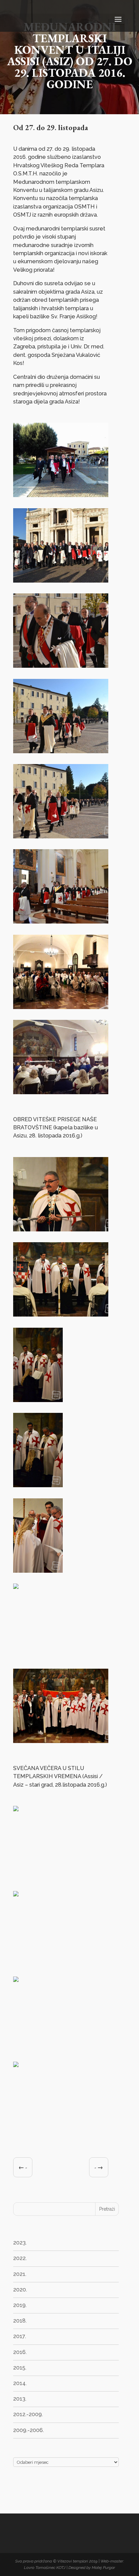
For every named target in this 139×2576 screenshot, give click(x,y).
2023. (20, 2243)
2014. (20, 2383)
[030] (21, 1965)
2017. (20, 2336)
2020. (20, 2290)
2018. (20, 2321)
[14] (61, 497)
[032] (21, 2051)
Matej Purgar (103, 2568)
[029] (21, 1880)
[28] (61, 1743)
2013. (20, 2399)
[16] (61, 668)
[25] (38, 1487)
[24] (38, 1402)
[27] (19, 1658)
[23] (61, 1316)
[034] (21, 2136)
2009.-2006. (29, 2430)
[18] (61, 838)
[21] (61, 1094)
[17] (61, 753)
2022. (20, 2258)
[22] (61, 1231)
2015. (20, 2368)
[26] (38, 1573)
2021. (20, 2274)
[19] (61, 923)
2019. (20, 2305)
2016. (20, 2352)
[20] (61, 1009)
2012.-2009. (28, 2414)
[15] (61, 582)
